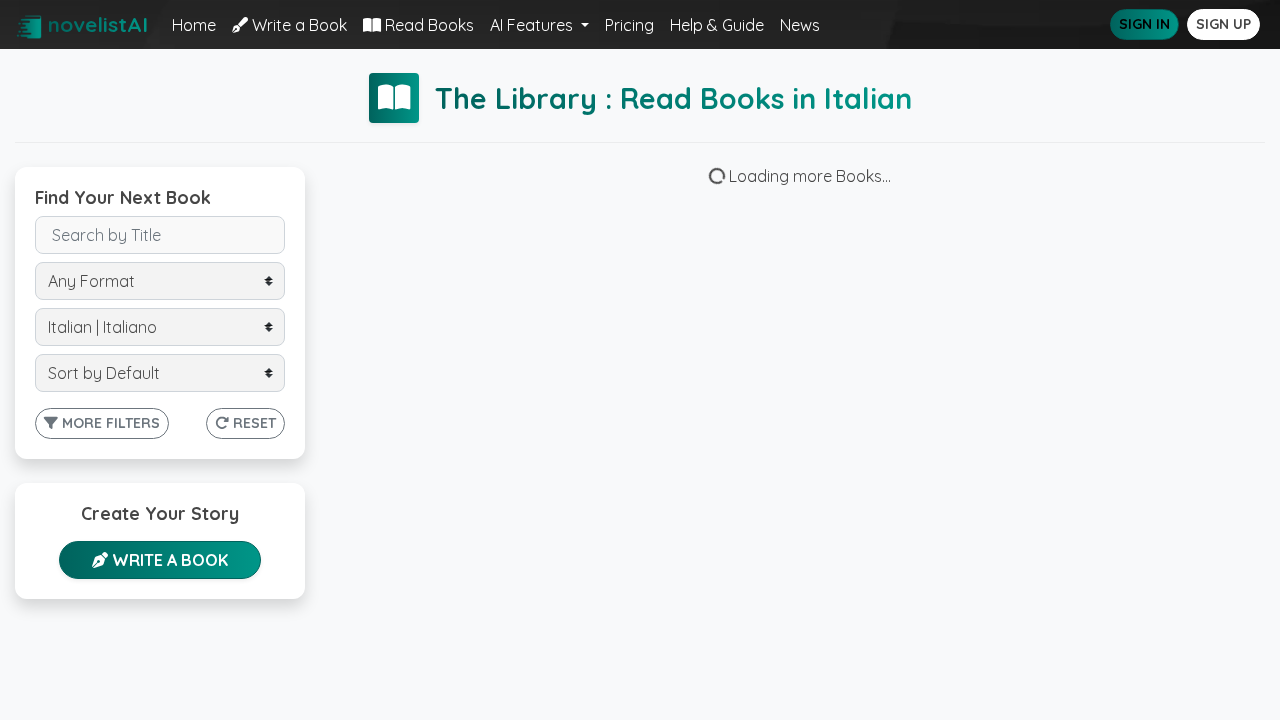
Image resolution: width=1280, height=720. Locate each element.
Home (194, 25)
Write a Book (297, 25)
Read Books (427, 25)
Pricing (629, 25)
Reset (252, 423)
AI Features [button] (533, 25)
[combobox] (160, 281)
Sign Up (1223, 24)
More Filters (109, 423)
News (800, 25)
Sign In (1144, 24)
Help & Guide (717, 25)
